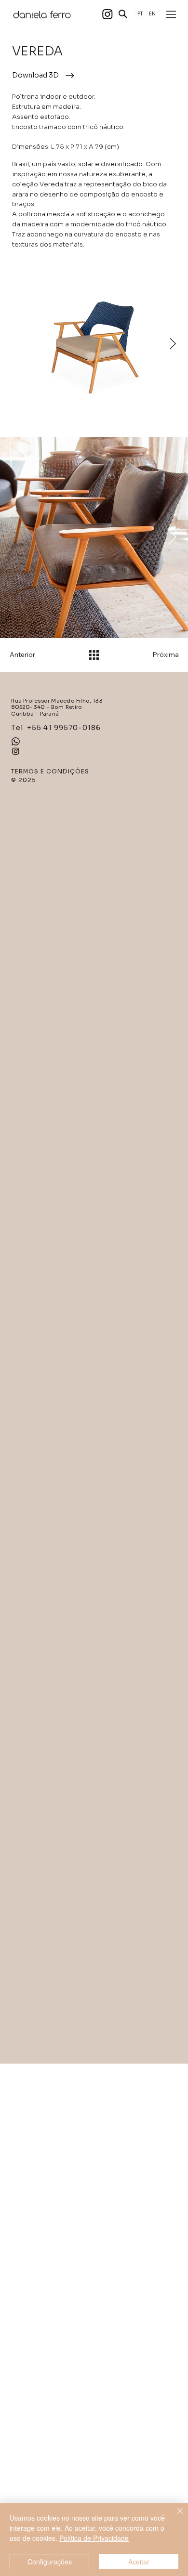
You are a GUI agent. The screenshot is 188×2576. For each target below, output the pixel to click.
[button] (123, 14)
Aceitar (139, 2562)
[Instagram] (107, 14)
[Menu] (172, 14)
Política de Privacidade (94, 2538)
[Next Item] (173, 344)
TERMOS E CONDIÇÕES (50, 771)
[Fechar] (175, 2517)
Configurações (50, 2562)
